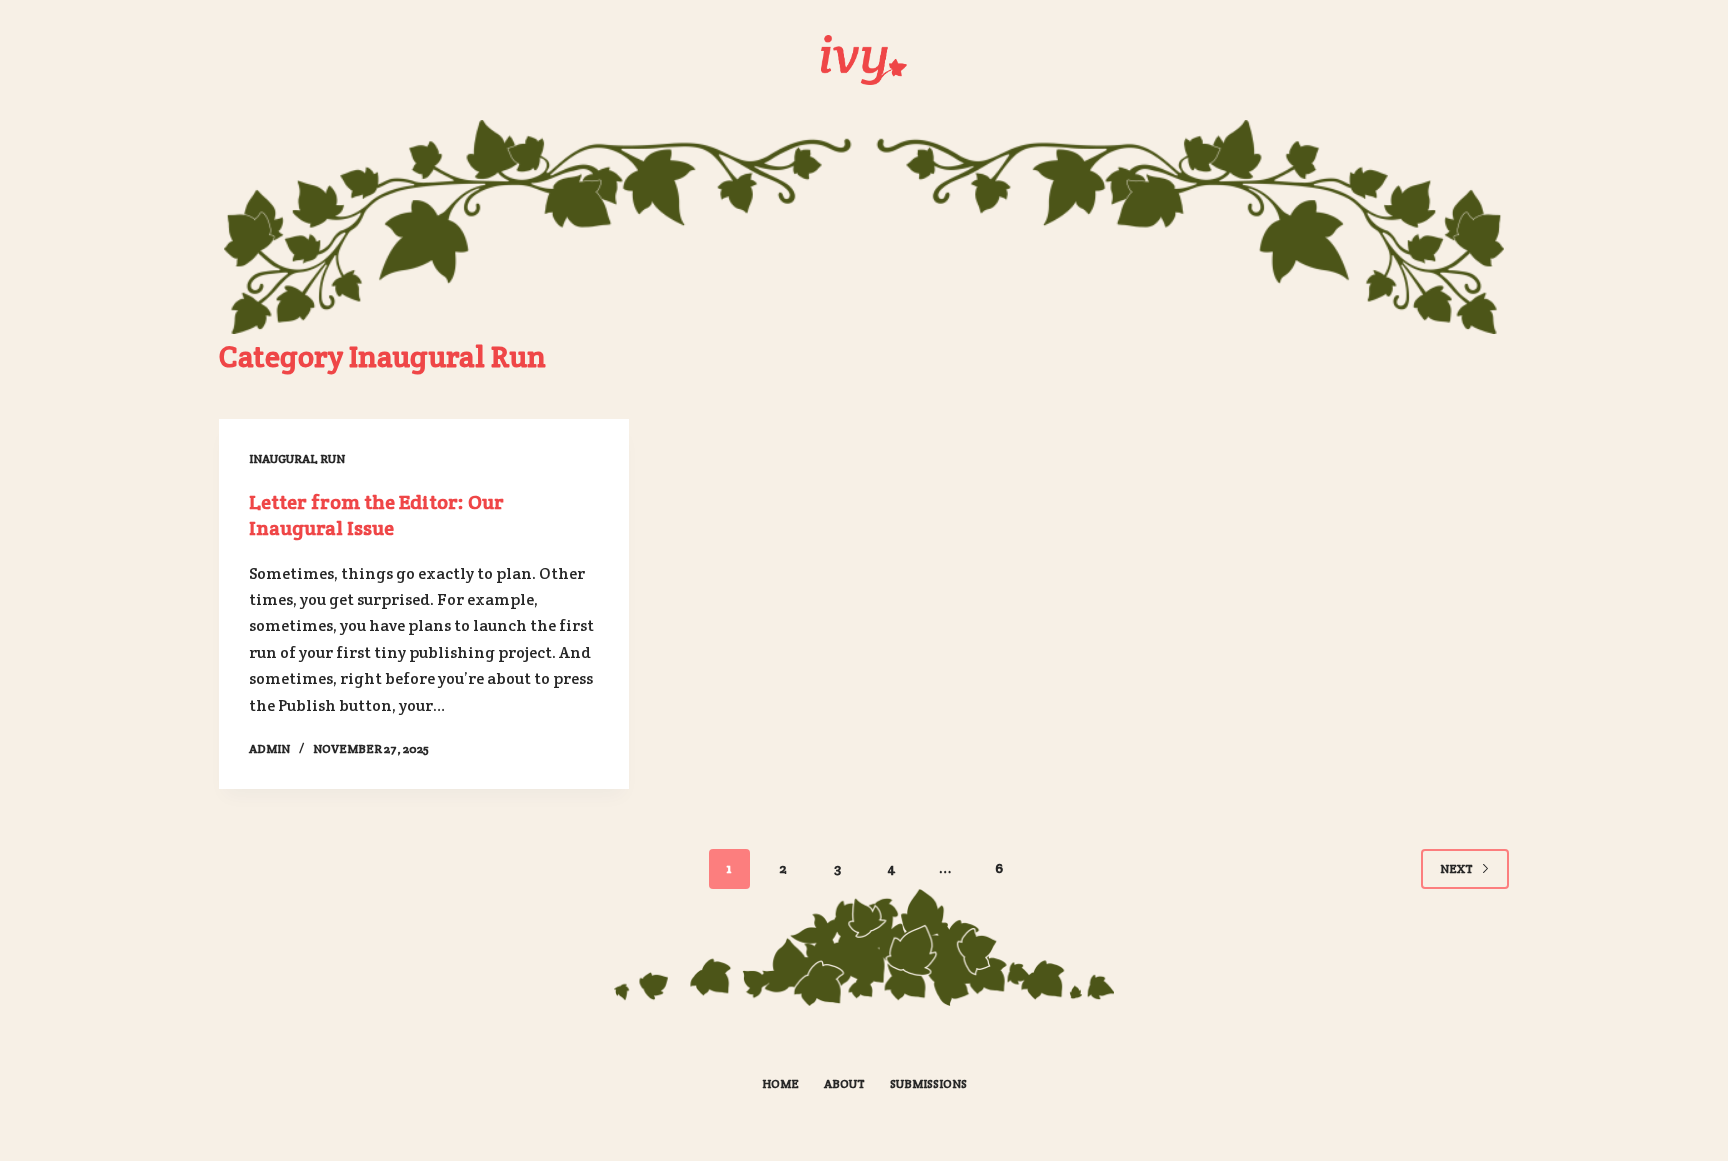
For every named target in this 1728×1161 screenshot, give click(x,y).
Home (780, 1083)
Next (1456, 868)
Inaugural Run (297, 458)
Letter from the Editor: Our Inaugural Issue (376, 515)
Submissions (928, 1083)
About (844, 1083)
